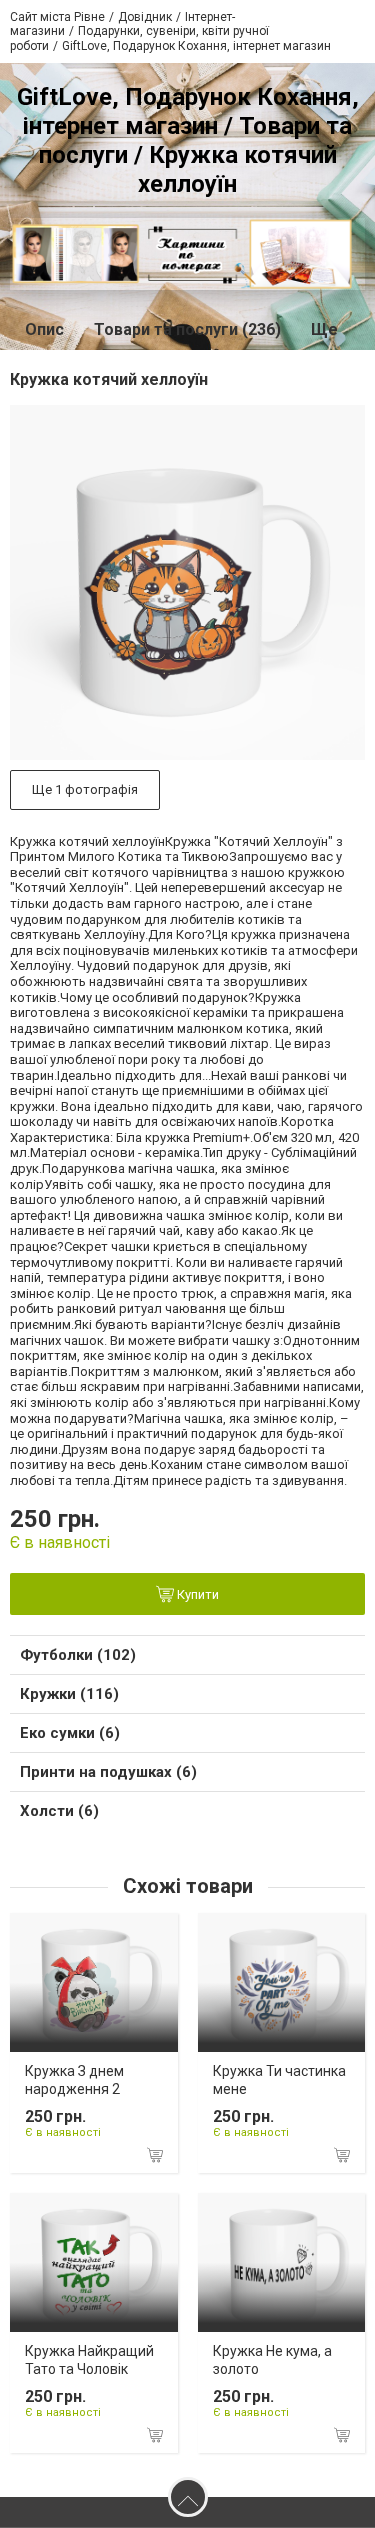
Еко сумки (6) (70, 1733)
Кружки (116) (69, 1694)
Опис (44, 329)
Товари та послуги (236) (187, 329)
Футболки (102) (78, 1655)
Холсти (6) (59, 1811)
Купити (196, 1594)
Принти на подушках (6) (108, 1772)
